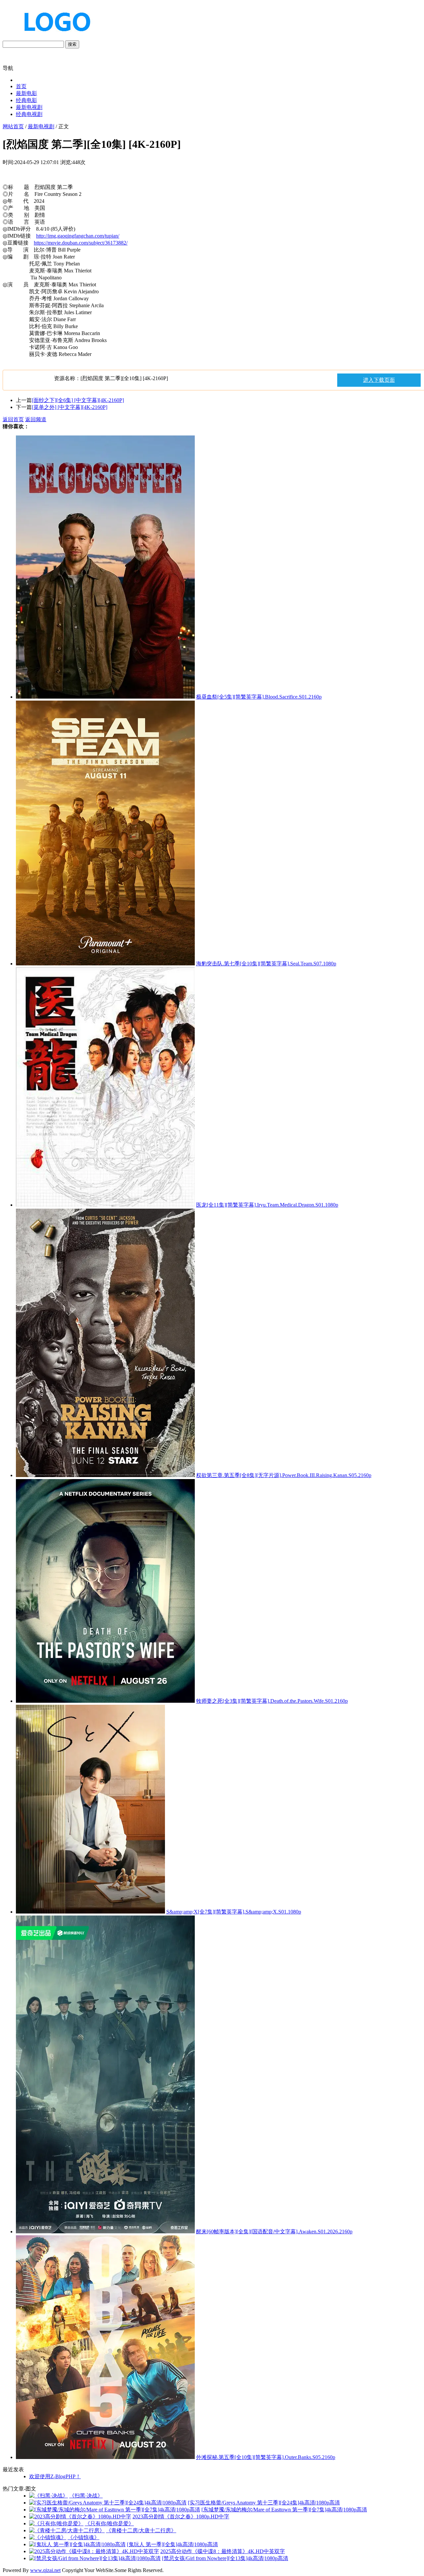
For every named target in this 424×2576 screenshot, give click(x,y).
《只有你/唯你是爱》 (109, 2523)
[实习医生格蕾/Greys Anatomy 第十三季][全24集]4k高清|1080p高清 (264, 2503)
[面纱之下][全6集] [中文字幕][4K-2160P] (78, 400)
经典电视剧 (29, 114)
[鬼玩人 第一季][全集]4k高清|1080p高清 (172, 2544)
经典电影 (26, 100)
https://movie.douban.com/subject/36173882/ (81, 243)
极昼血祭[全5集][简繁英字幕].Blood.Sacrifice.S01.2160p (259, 697)
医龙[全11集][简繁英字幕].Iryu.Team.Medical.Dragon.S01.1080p (267, 1205)
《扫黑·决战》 (86, 2496)
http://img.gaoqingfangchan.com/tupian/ (78, 236)
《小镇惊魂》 (83, 2537)
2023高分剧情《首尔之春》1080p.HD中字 (181, 2517)
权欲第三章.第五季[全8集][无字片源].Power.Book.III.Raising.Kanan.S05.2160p (284, 1475)
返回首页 (13, 419)
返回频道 (36, 419)
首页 (21, 86)
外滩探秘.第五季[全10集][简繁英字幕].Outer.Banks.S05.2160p (266, 2457)
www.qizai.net (45, 2570)
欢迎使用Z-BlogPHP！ (55, 2476)
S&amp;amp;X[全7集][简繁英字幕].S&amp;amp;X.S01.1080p (234, 1912)
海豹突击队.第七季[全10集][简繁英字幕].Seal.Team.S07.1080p (266, 964)
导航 (8, 68)
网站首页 (13, 126)
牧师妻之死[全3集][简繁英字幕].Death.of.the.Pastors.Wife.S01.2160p (272, 1701)
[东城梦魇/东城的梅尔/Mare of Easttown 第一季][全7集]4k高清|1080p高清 (284, 2510)
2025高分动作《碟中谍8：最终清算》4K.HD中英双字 (223, 2551)
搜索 (72, 44)
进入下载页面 (379, 380)
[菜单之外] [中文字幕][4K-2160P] (70, 407)
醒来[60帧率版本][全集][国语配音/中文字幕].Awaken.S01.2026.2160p (274, 2232)
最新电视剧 (29, 107)
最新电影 (26, 93)
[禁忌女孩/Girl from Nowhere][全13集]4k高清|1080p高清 (225, 2558)
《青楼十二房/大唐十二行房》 (141, 2530)
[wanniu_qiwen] (54, 37)
